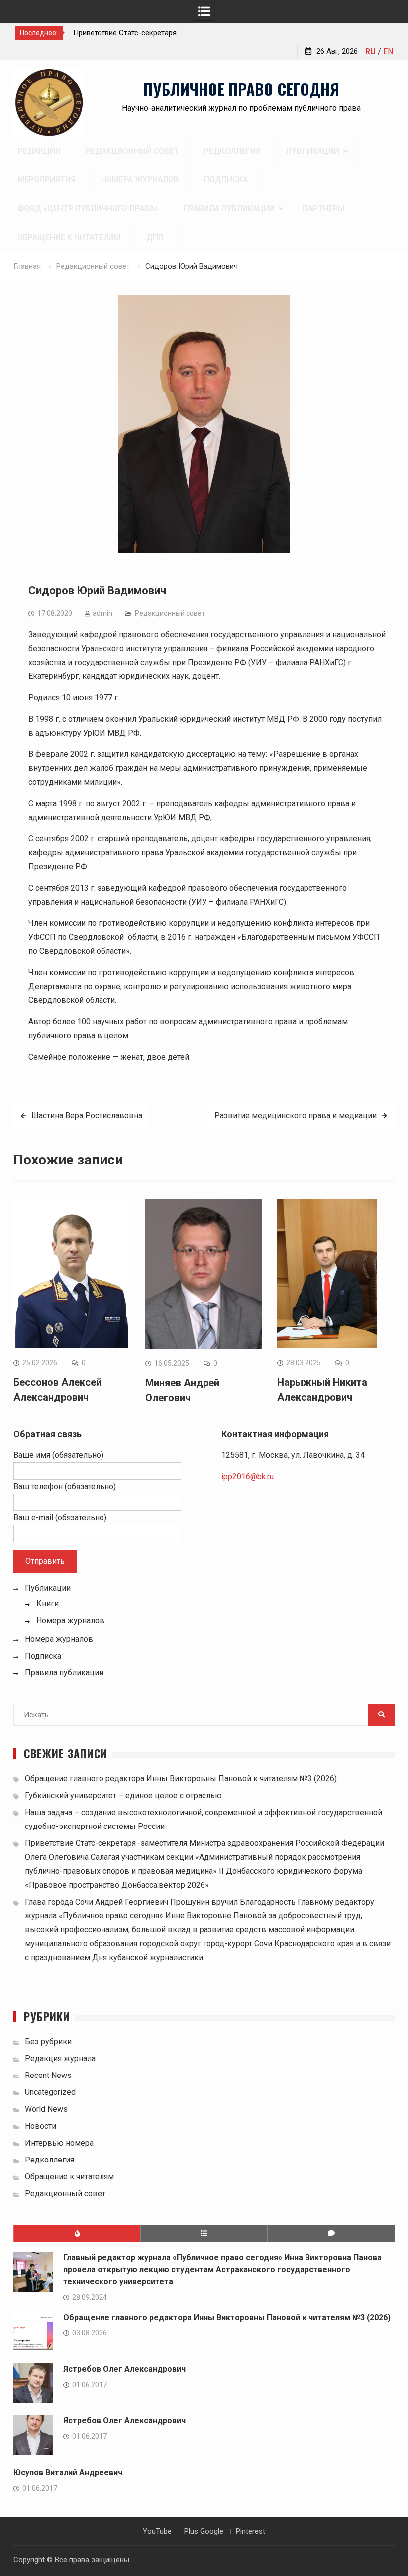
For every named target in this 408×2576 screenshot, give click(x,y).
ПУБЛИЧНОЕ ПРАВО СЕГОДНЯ (241, 89)
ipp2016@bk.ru (248, 1476)
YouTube (157, 2531)
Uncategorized (50, 2092)
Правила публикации (229, 208)
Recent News (48, 2075)
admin (102, 613)
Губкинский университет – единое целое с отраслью (123, 1795)
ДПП (155, 237)
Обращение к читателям (69, 237)
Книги (48, 1604)
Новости (41, 2126)
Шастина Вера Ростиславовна (87, 1116)
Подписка (226, 180)
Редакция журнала (60, 2058)
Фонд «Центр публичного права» (88, 208)
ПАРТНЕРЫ (323, 208)
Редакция (39, 151)
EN (388, 51)
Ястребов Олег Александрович (124, 2369)
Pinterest (251, 2531)
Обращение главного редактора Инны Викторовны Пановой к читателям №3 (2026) (181, 1779)
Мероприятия (47, 180)
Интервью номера (59, 2143)
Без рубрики (48, 2041)
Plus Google (204, 2531)
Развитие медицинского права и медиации (296, 1116)
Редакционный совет (132, 151)
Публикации (313, 151)
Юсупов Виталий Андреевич (68, 2472)
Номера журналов (140, 180)
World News (46, 2109)
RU (370, 51)
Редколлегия (232, 151)
